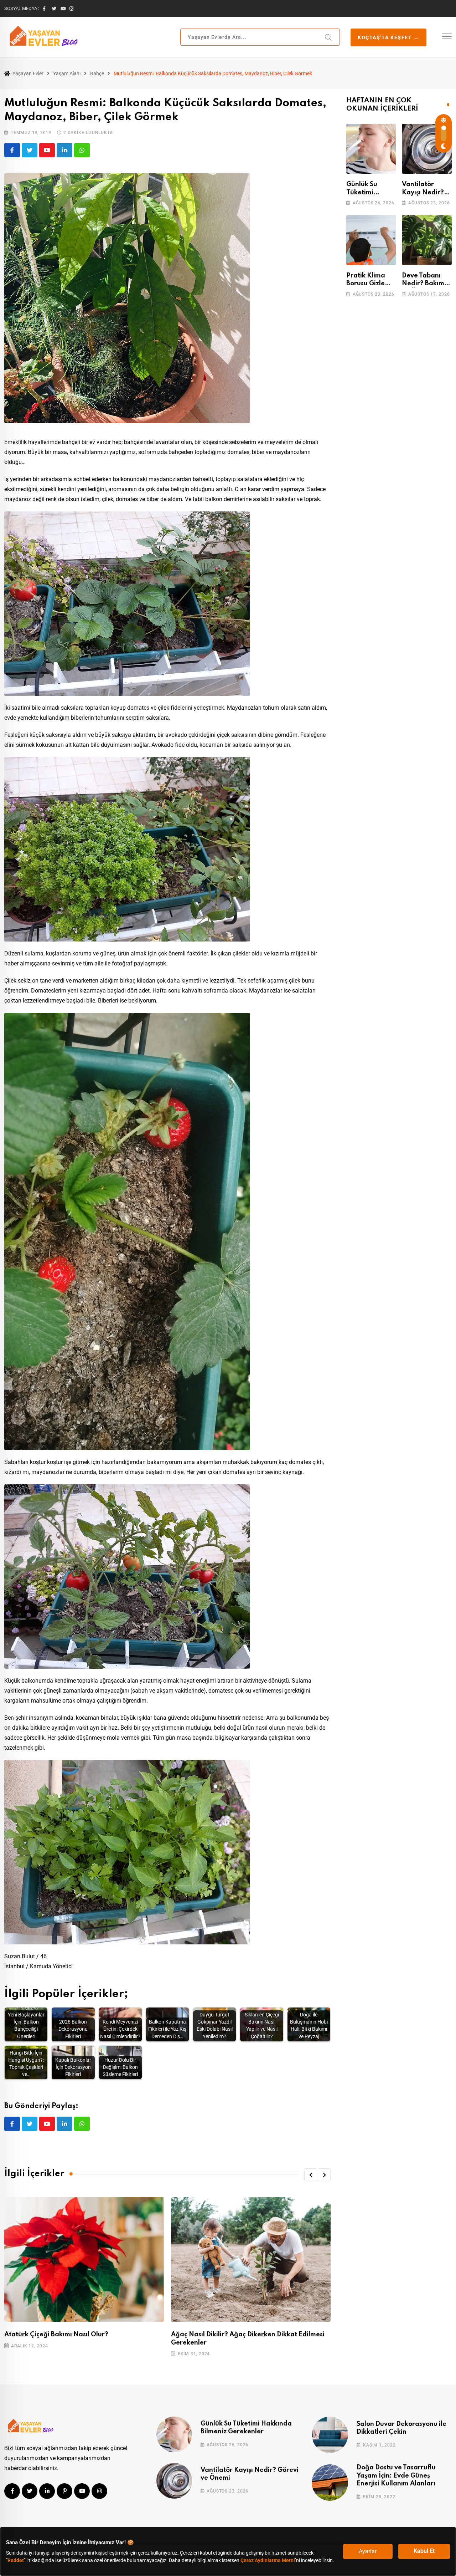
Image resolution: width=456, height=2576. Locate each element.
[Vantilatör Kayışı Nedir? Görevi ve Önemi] (427, 149)
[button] (311, 2175)
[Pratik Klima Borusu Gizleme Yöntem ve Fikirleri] (371, 240)
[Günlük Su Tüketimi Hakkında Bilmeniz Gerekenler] (371, 149)
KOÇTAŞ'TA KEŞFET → (388, 37)
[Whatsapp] (82, 150)
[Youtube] (47, 150)
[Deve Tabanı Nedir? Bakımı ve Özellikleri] (427, 240)
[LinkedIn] (64, 150)
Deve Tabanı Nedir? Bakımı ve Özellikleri (424, 284)
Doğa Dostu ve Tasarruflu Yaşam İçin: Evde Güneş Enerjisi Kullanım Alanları (396, 2476)
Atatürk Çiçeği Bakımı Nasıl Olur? (56, 2335)
